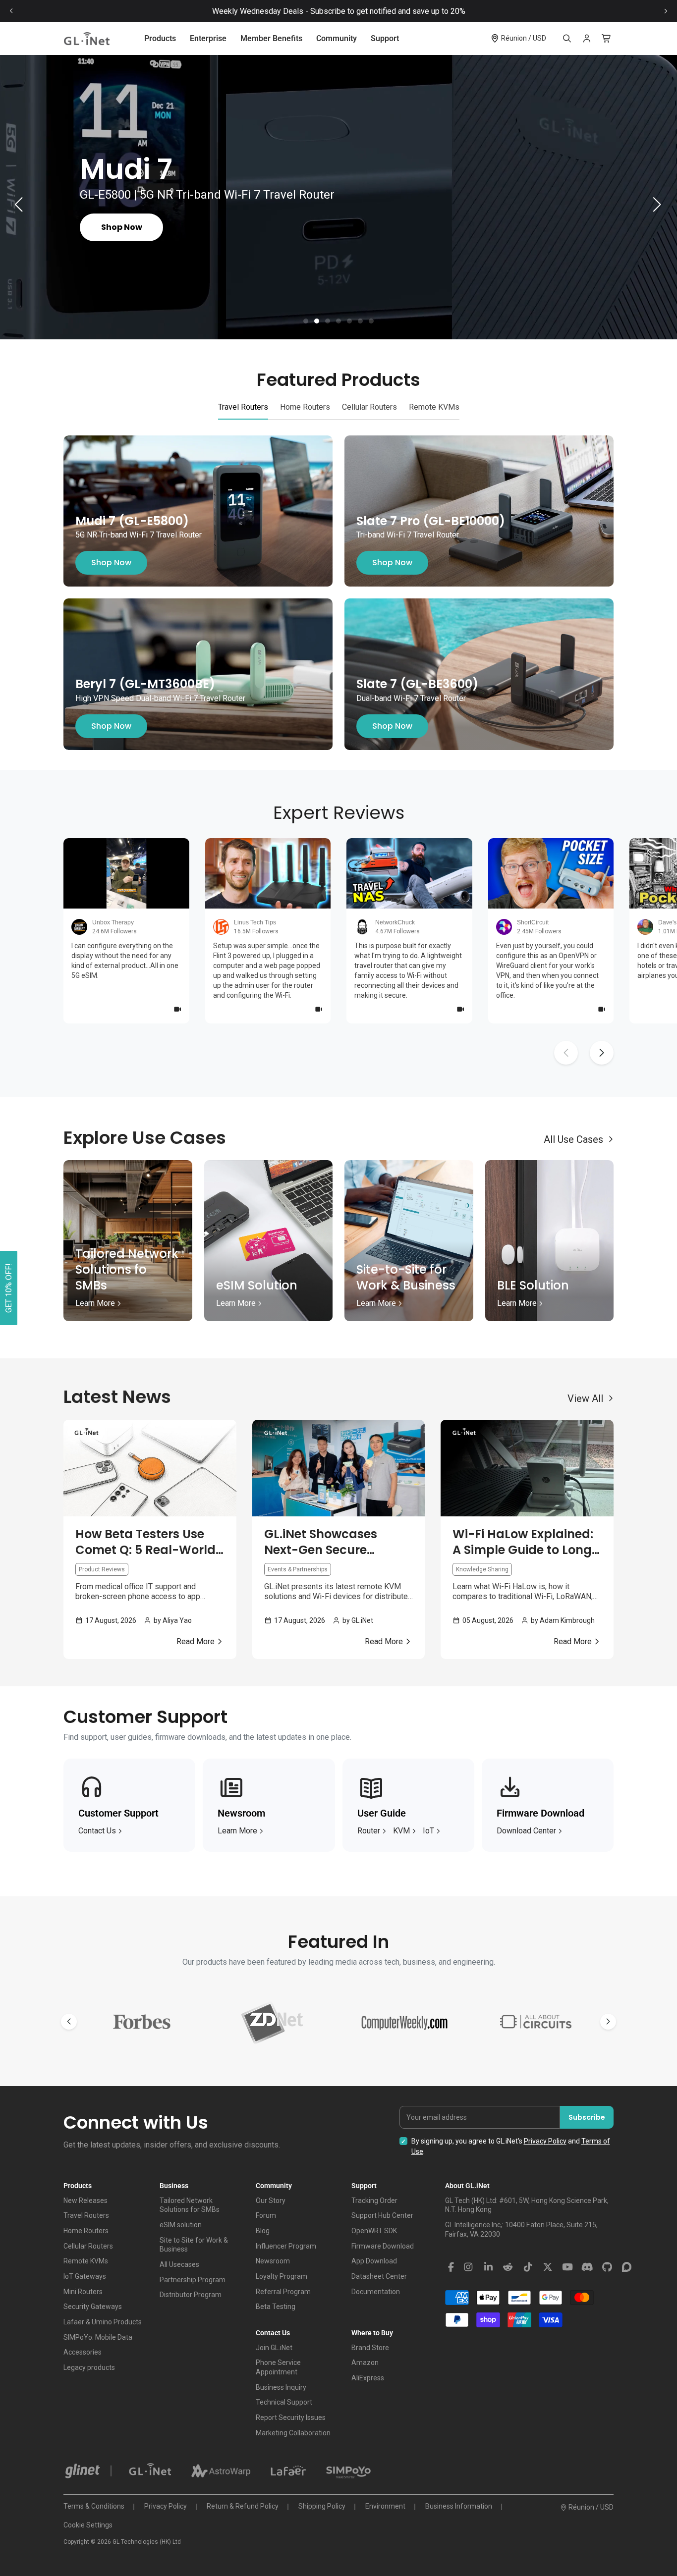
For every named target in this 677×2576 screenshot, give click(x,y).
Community (337, 38)
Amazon (365, 2362)
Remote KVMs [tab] (434, 407)
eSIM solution (181, 2225)
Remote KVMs (86, 2261)
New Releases (85, 2200)
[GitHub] (607, 2267)
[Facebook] (451, 2267)
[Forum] (627, 2267)
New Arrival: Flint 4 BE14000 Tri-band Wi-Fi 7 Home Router (339, 11)
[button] (306, 321)
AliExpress (368, 2378)
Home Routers (86, 2231)
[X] (548, 2267)
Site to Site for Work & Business (194, 2245)
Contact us (97, 1831)
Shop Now (111, 563)
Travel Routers (86, 2215)
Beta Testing (276, 2307)
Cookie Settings (88, 2525)
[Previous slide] (11, 11)
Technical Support (284, 2402)
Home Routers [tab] (305, 407)
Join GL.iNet (274, 2348)
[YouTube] (567, 2267)
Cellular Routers (88, 2246)
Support (385, 38)
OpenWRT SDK (374, 2231)
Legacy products (89, 2367)
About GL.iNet (467, 2186)
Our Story (271, 2200)
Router (369, 1831)
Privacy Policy (545, 2141)
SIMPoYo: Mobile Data (98, 2337)
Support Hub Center (382, 2215)
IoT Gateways (85, 2276)
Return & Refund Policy (243, 2506)
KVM (401, 1831)
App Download (374, 2261)
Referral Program (283, 2292)
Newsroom (273, 2261)
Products (160, 38)
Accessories (83, 2352)
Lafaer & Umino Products (103, 2322)
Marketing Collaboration (293, 2433)
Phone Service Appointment (278, 2367)
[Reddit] (508, 2267)
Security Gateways (93, 2307)
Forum (266, 2215)
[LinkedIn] (488, 2267)
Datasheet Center (379, 2276)
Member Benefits (271, 38)
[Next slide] (666, 11)
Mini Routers (83, 2292)
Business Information (459, 2506)
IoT (428, 1831)
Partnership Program (193, 2280)
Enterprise (208, 38)
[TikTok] (528, 2267)
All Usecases (179, 2264)
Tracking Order (374, 2200)
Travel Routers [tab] (243, 407)
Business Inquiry (281, 2387)
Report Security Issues (291, 2417)
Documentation (376, 2292)
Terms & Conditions (94, 2506)
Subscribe (587, 2117)
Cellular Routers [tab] (369, 407)
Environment (385, 2506)
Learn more (237, 1831)
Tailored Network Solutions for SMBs (190, 2205)
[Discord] (587, 2267)
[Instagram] (468, 2267)
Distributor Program (191, 2295)
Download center (526, 1831)
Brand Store (370, 2348)
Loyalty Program (282, 2276)
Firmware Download (383, 2246)
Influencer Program (286, 2246)
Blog (263, 2231)
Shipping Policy (322, 2506)
